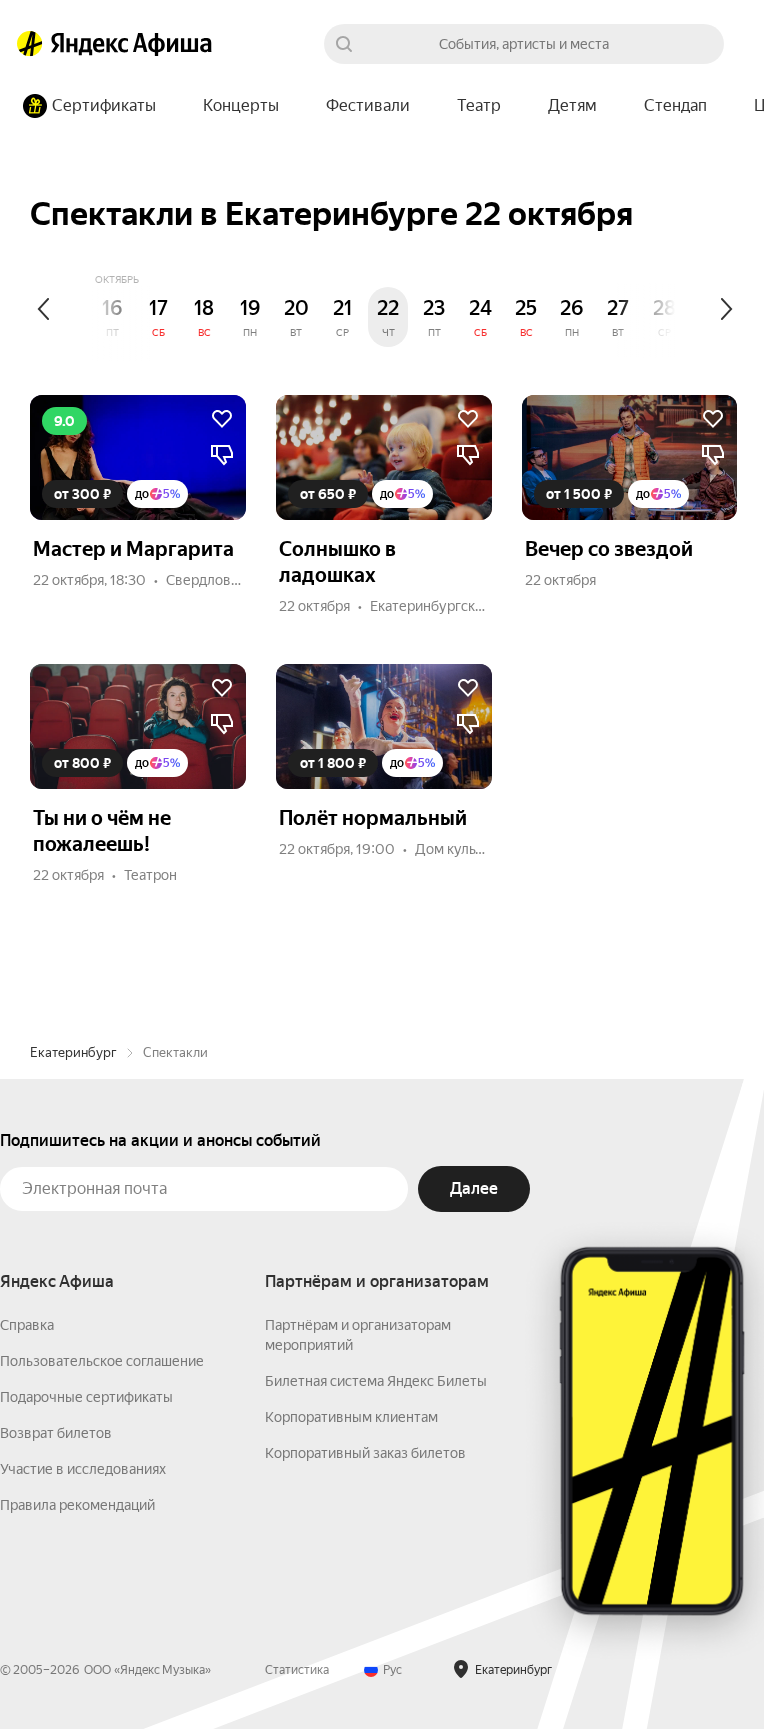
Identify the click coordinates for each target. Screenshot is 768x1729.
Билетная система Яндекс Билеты (376, 1381)
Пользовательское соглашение (102, 1361)
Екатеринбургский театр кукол (471, 606)
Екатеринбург (73, 1052)
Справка (27, 1325)
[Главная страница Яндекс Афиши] (30, 44)
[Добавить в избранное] (222, 419)
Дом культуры (461, 849)
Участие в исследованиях (83, 1469)
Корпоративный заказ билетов (365, 1453)
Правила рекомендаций (77, 1505)
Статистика (297, 1670)
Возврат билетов (56, 1433)
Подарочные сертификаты (86, 1397)
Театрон (150, 875)
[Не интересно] (222, 455)
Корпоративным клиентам (351, 1417)
